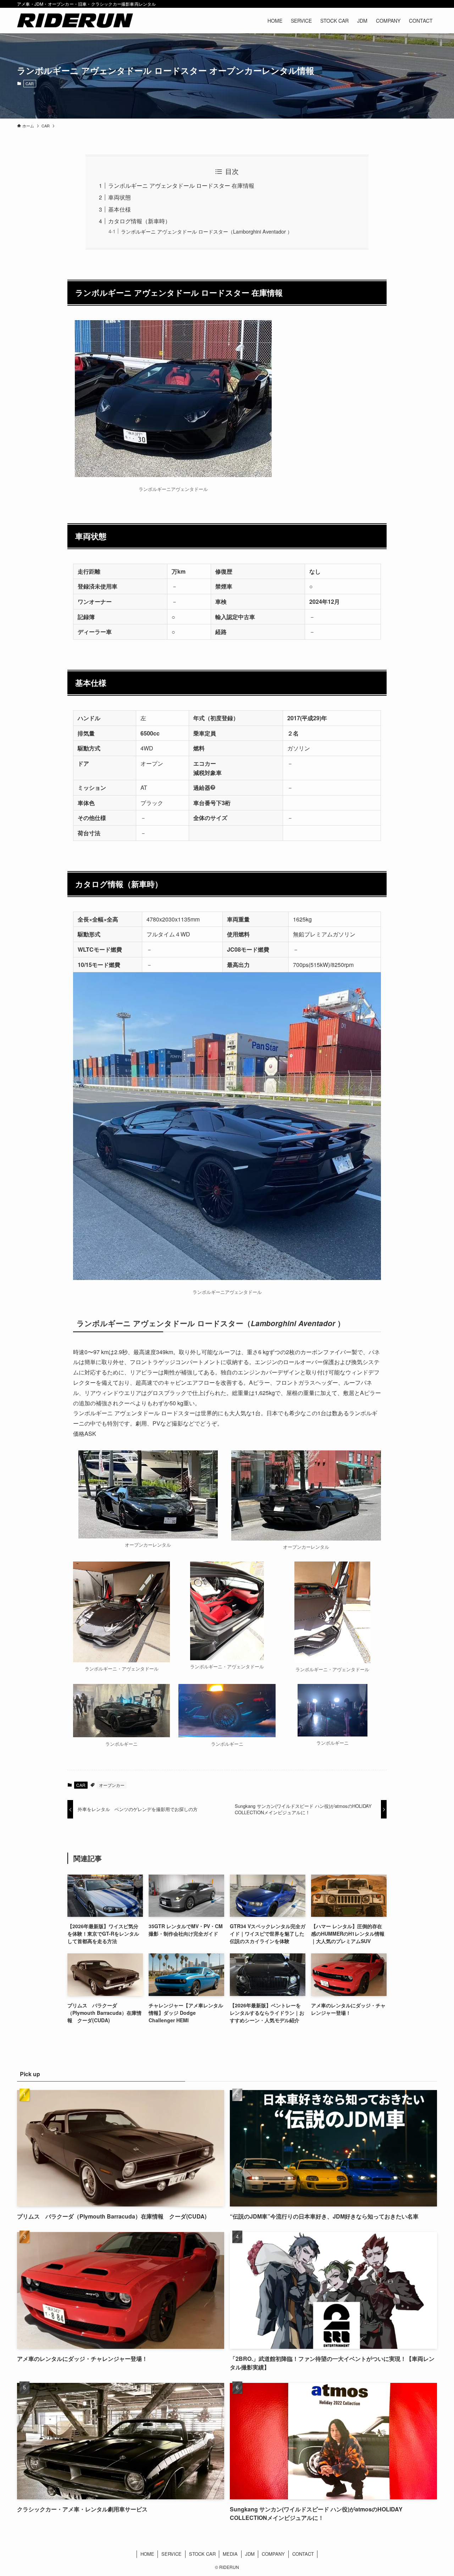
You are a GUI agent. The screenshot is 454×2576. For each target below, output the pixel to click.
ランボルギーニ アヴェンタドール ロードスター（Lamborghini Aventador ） (207, 231)
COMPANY (273, 2554)
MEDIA (230, 2554)
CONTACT (303, 2554)
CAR (30, 83)
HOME (147, 2554)
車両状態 (120, 197)
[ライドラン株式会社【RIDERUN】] (75, 21)
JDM (250, 2554)
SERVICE (171, 2554)
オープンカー (112, 1785)
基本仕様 (120, 209)
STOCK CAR (202, 2554)
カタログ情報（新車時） (139, 221)
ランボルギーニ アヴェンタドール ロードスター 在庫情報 (181, 185)
